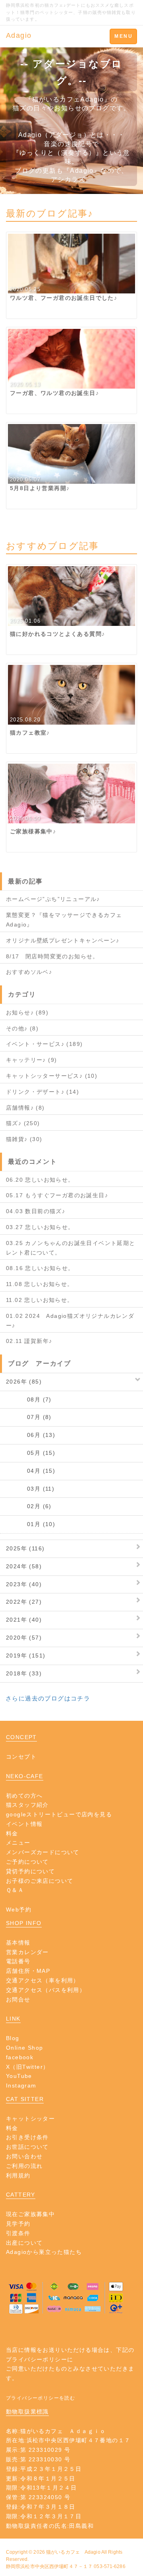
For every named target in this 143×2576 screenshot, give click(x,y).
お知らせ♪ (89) (27, 1012)
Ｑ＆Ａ (15, 1890)
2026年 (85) (24, 1382)
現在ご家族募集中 (30, 2214)
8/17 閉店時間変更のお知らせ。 (52, 956)
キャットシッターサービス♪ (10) (52, 1076)
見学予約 (18, 2224)
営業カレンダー (27, 1952)
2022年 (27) (24, 1602)
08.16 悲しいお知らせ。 (40, 1268)
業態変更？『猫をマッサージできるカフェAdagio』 (64, 920)
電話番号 (18, 1961)
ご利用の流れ (24, 2166)
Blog (13, 2038)
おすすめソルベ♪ (29, 972)
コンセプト (21, 1757)
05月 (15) (31, 1453)
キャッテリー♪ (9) (31, 1060)
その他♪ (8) (22, 1028)
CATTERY (21, 2195)
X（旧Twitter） (27, 2067)
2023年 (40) (24, 1584)
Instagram (21, 2085)
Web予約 (19, 1910)
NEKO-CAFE (25, 1776)
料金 (12, 1833)
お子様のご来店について (40, 1881)
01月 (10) (31, 1524)
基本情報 (18, 1943)
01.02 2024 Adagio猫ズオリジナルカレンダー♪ (70, 1321)
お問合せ (18, 1999)
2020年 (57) (24, 1638)
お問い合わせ (24, 2156)
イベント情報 (24, 1824)
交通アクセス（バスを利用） (46, 1990)
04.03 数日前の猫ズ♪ (36, 1211)
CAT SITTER (25, 2099)
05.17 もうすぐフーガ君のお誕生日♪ (57, 1195)
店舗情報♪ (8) (25, 1108)
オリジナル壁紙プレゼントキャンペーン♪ (63, 940)
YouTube (19, 2076)
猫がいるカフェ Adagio (73, 2552)
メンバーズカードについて (43, 1852)
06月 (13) (31, 1435)
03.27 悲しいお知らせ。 (40, 1227)
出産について (24, 2243)
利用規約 (18, 2175)
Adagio (19, 35)
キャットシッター (30, 2119)
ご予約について (27, 1862)
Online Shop (24, 2048)
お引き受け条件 (27, 2137)
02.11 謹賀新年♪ (29, 1341)
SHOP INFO (24, 1923)
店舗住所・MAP (28, 1971)
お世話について (27, 2147)
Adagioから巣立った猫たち (44, 2252)
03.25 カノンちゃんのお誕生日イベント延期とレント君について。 (71, 1248)
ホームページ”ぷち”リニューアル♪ (53, 899)
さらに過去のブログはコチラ (48, 1698)
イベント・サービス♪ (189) (44, 1044)
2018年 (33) (24, 1673)
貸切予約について (30, 1871)
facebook (20, 2057)
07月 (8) (29, 1417)
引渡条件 (18, 2233)
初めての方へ (24, 1796)
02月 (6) (29, 1506)
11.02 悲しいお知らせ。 (40, 1300)
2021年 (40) (24, 1620)
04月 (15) (31, 1471)
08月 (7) (29, 1399)
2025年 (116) (25, 1548)
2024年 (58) (24, 1566)
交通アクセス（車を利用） (43, 1980)
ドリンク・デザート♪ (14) (43, 1092)
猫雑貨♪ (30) (24, 1139)
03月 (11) (30, 1489)
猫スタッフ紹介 (27, 1805)
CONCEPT (21, 1737)
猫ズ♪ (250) (23, 1123)
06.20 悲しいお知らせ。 (40, 1180)
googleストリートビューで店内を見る (59, 1814)
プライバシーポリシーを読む (41, 2398)
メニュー (18, 1843)
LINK (13, 2019)
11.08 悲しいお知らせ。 (40, 1284)
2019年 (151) (26, 1655)
